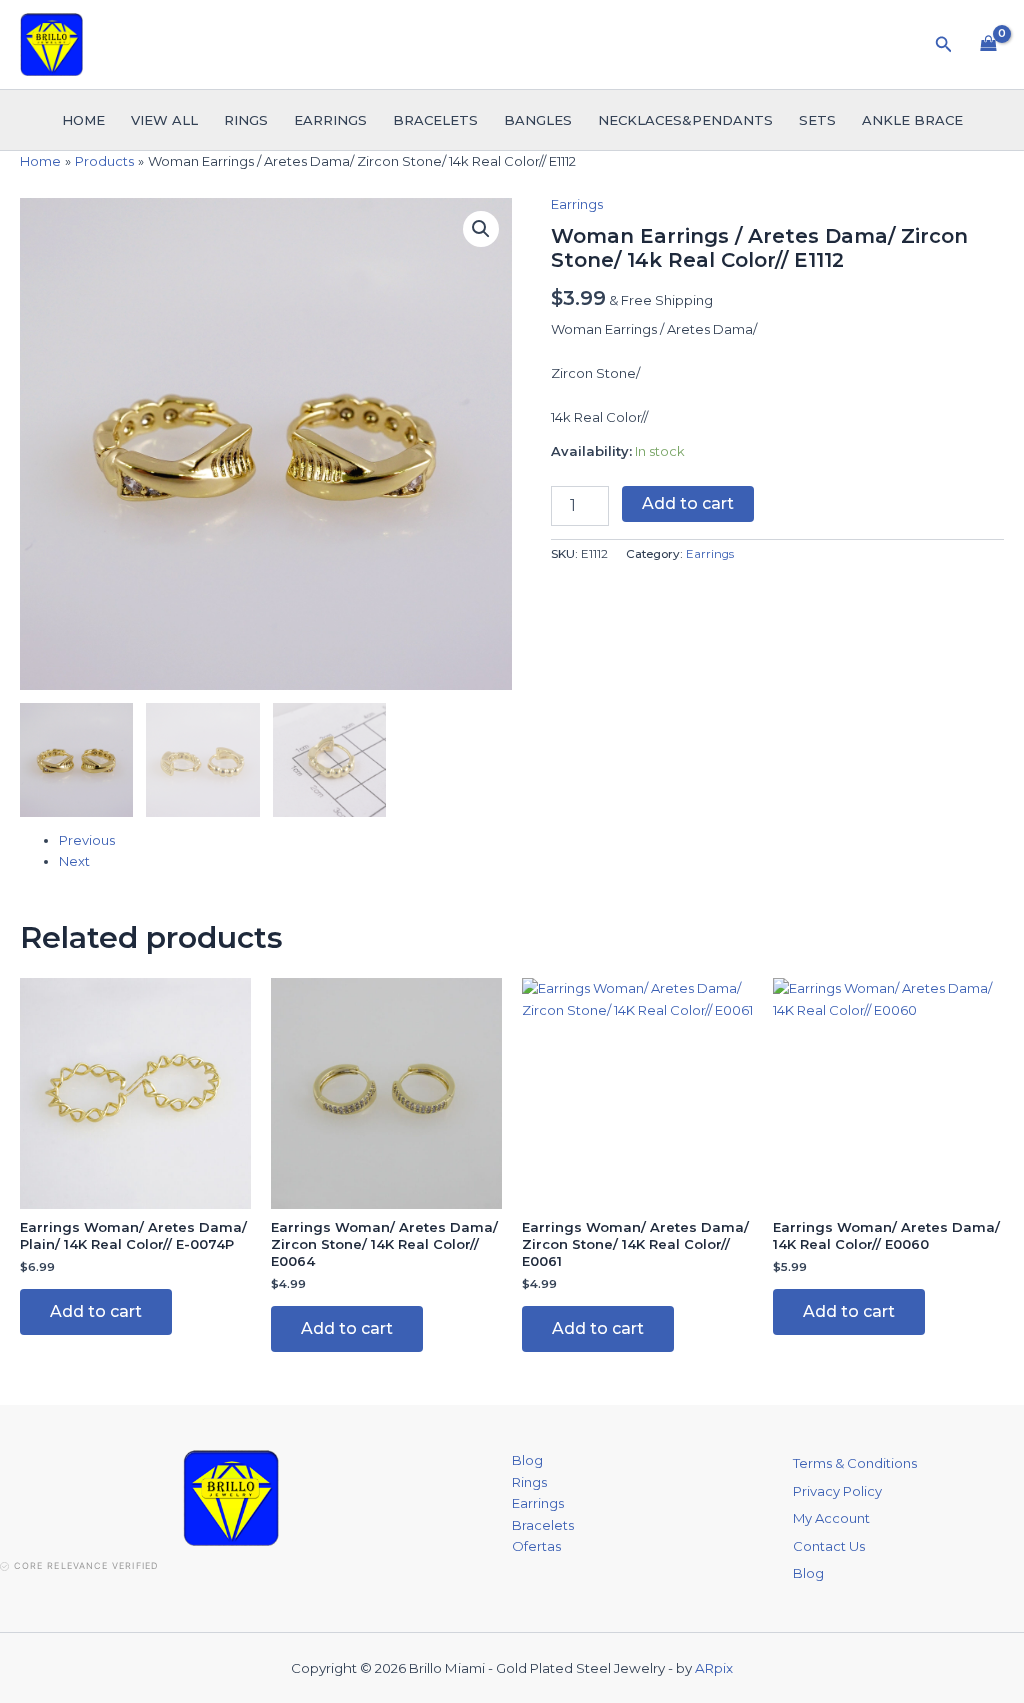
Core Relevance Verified (86, 1565)
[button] (944, 45)
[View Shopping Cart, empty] (988, 44)
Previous (87, 840)
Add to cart (688, 503)
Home (83, 120)
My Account (831, 1518)
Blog (527, 1460)
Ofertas (536, 1546)
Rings (246, 120)
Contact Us (829, 1546)
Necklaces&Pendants (685, 120)
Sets (817, 120)
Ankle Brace (912, 120)
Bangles (538, 120)
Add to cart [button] (96, 1311)
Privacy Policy (837, 1491)
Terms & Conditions (855, 1463)
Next (74, 861)
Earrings (330, 120)
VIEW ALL (164, 120)
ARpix (714, 1668)
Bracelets (435, 120)
